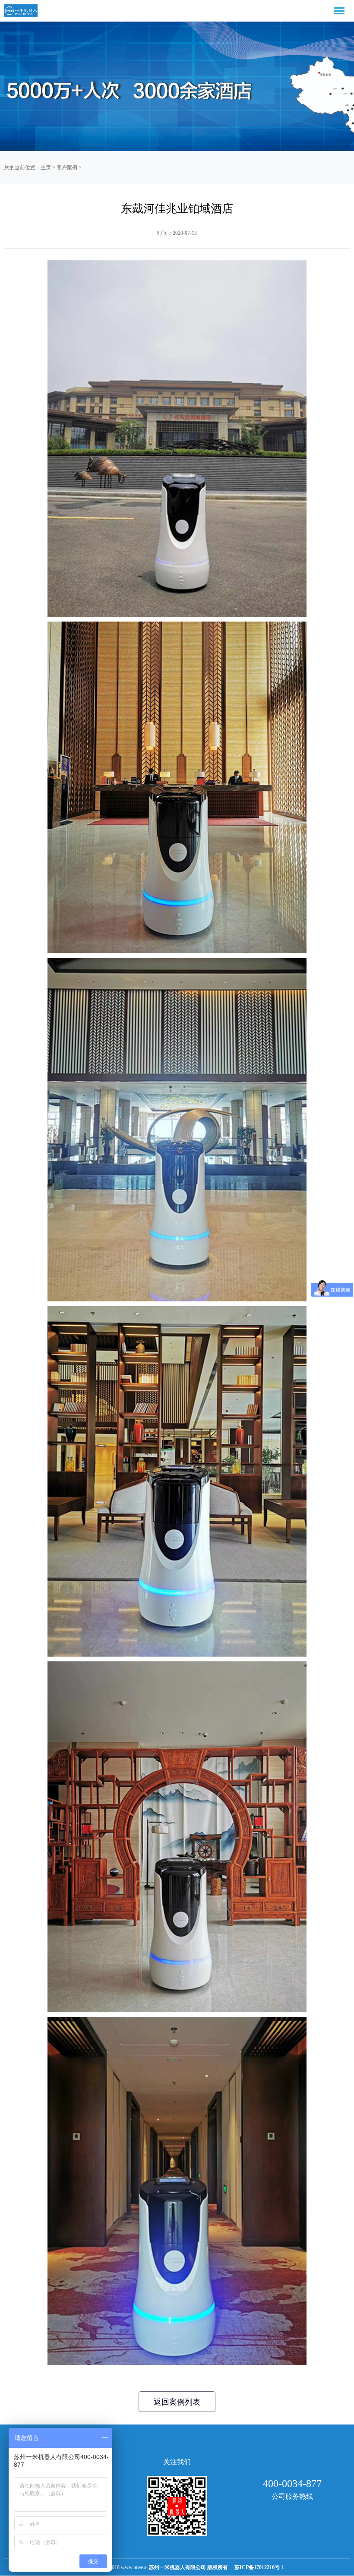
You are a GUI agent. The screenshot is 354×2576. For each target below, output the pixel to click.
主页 (46, 167)
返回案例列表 (177, 2402)
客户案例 (67, 167)
